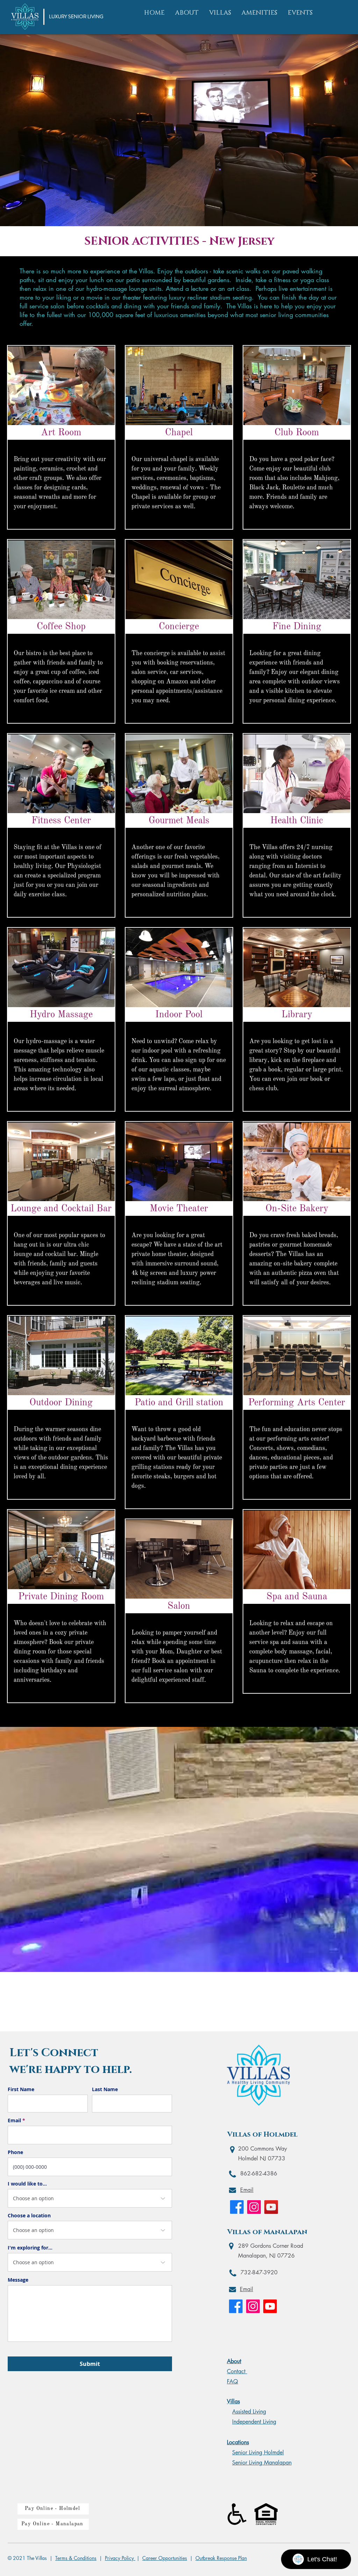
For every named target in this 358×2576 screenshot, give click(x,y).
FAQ (232, 2381)
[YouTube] (271, 2207)
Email (14, 2121)
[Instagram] (254, 2207)
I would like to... (27, 2184)
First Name (21, 2089)
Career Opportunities (165, 2558)
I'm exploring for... (30, 2248)
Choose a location (29, 2216)
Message (18, 2280)
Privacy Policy (120, 2558)
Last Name (105, 2089)
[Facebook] (237, 2207)
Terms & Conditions (76, 2558)
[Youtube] (270, 2306)
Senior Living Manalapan (262, 2463)
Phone (15, 2152)
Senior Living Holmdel (258, 2452)
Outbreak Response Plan (221, 2558)
